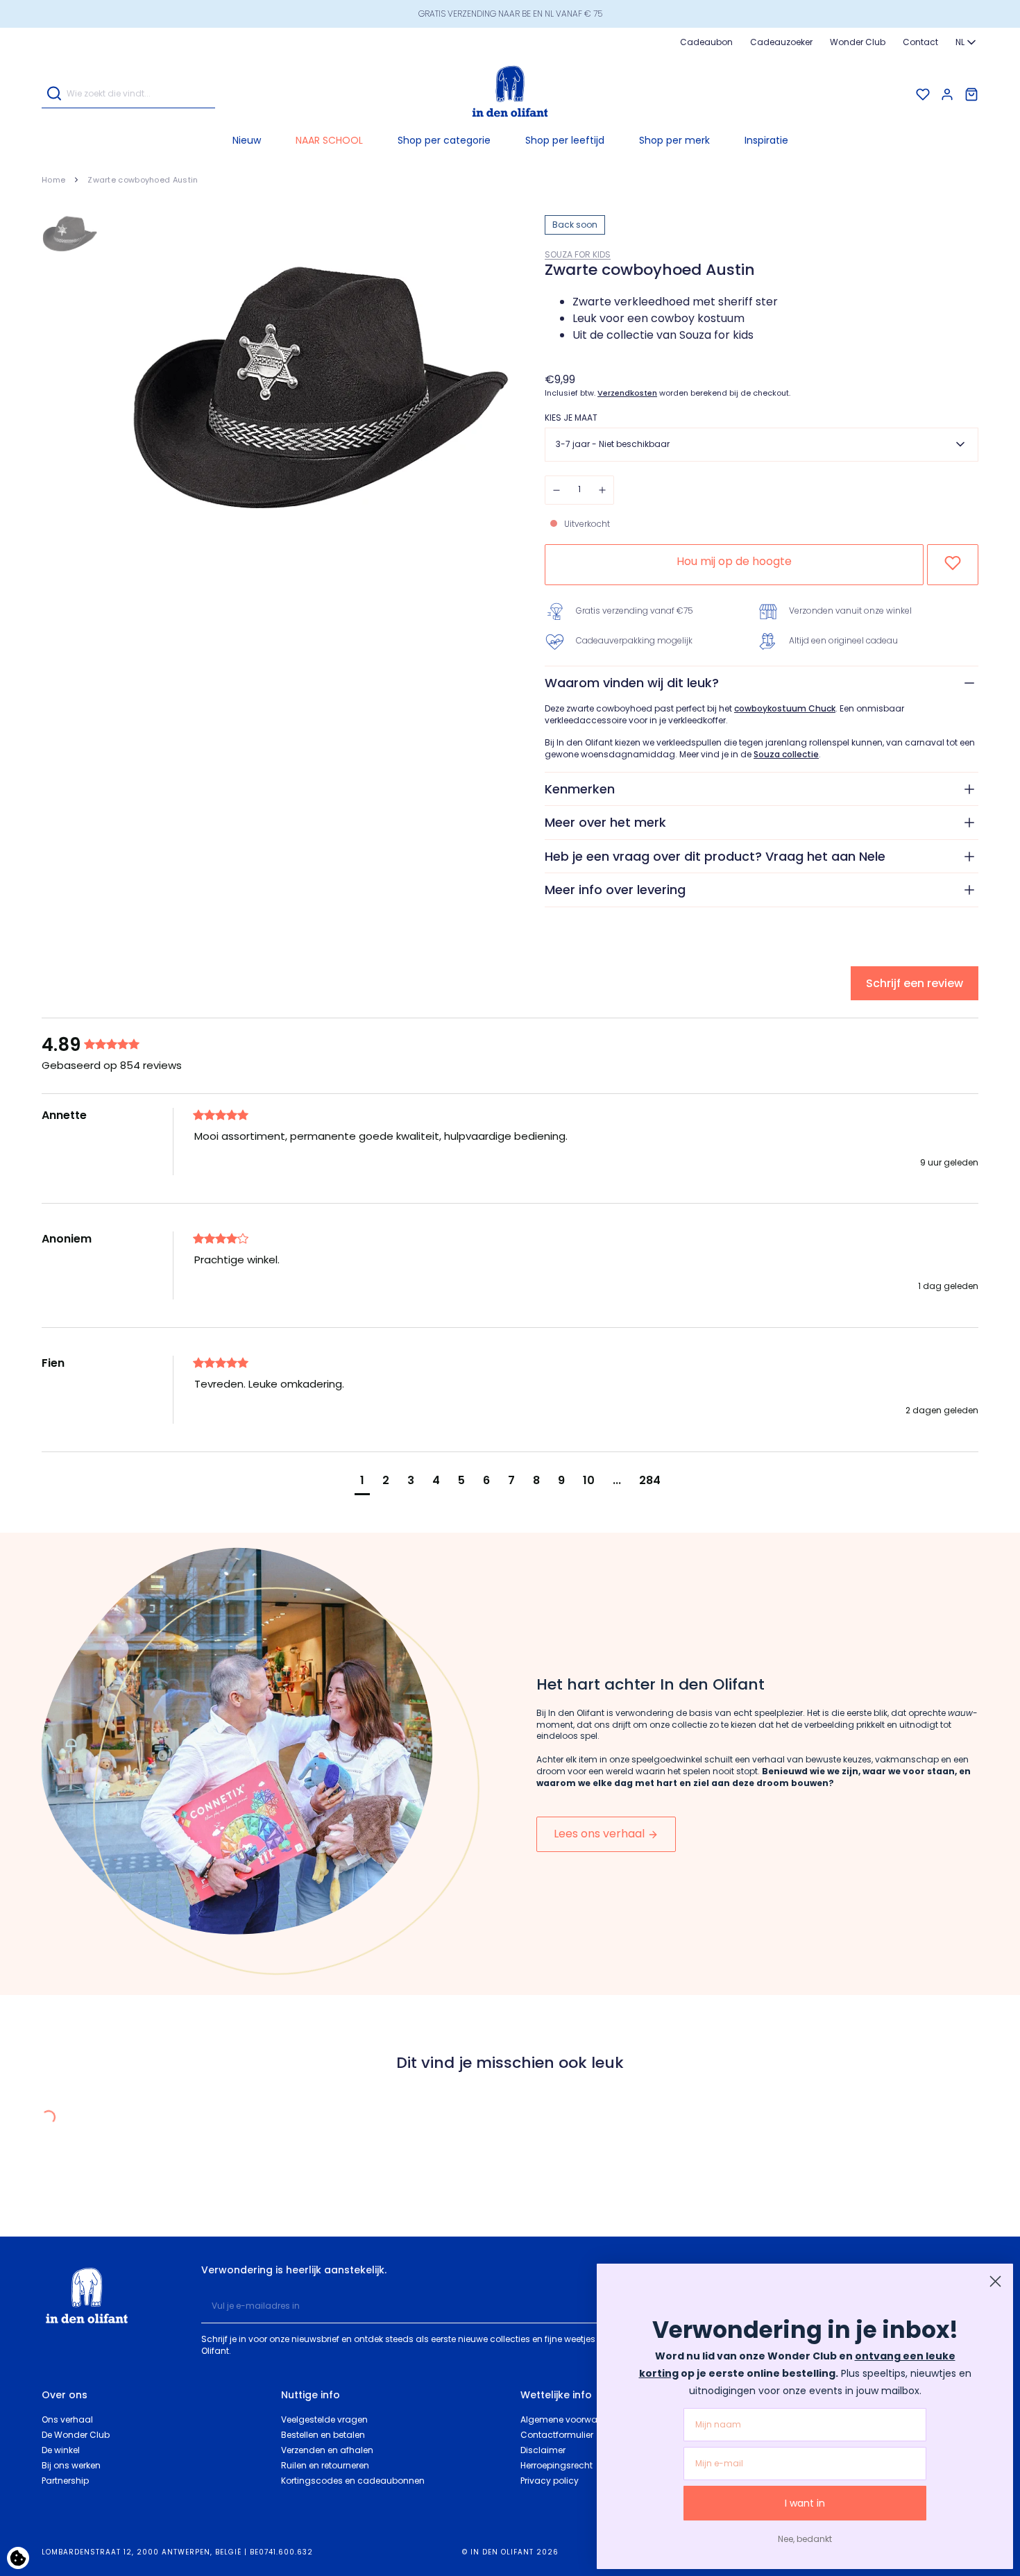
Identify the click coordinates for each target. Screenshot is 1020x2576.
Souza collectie (786, 755)
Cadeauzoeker (781, 42)
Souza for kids (578, 254)
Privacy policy (550, 2481)
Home (53, 180)
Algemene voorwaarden (572, 2419)
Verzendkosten (627, 393)
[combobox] (967, 42)
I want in (805, 2503)
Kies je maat (571, 418)
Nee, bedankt (805, 2539)
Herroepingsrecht (556, 2465)
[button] (444, 140)
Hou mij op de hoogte (734, 561)
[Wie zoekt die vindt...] (54, 95)
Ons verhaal (67, 2419)
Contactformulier (557, 2435)
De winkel (61, 2450)
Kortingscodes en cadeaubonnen (353, 2481)
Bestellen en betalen (323, 2435)
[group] (114, 1045)
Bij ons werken (71, 2465)
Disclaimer (543, 2450)
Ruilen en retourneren (325, 2465)
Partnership (65, 2481)
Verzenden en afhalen (327, 2450)
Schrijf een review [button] (915, 983)
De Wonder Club (76, 2435)
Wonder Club (858, 42)
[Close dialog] (995, 2281)
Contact (920, 42)
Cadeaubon (706, 42)
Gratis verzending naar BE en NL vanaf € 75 (510, 14)
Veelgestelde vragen (324, 2419)
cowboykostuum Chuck (785, 709)
